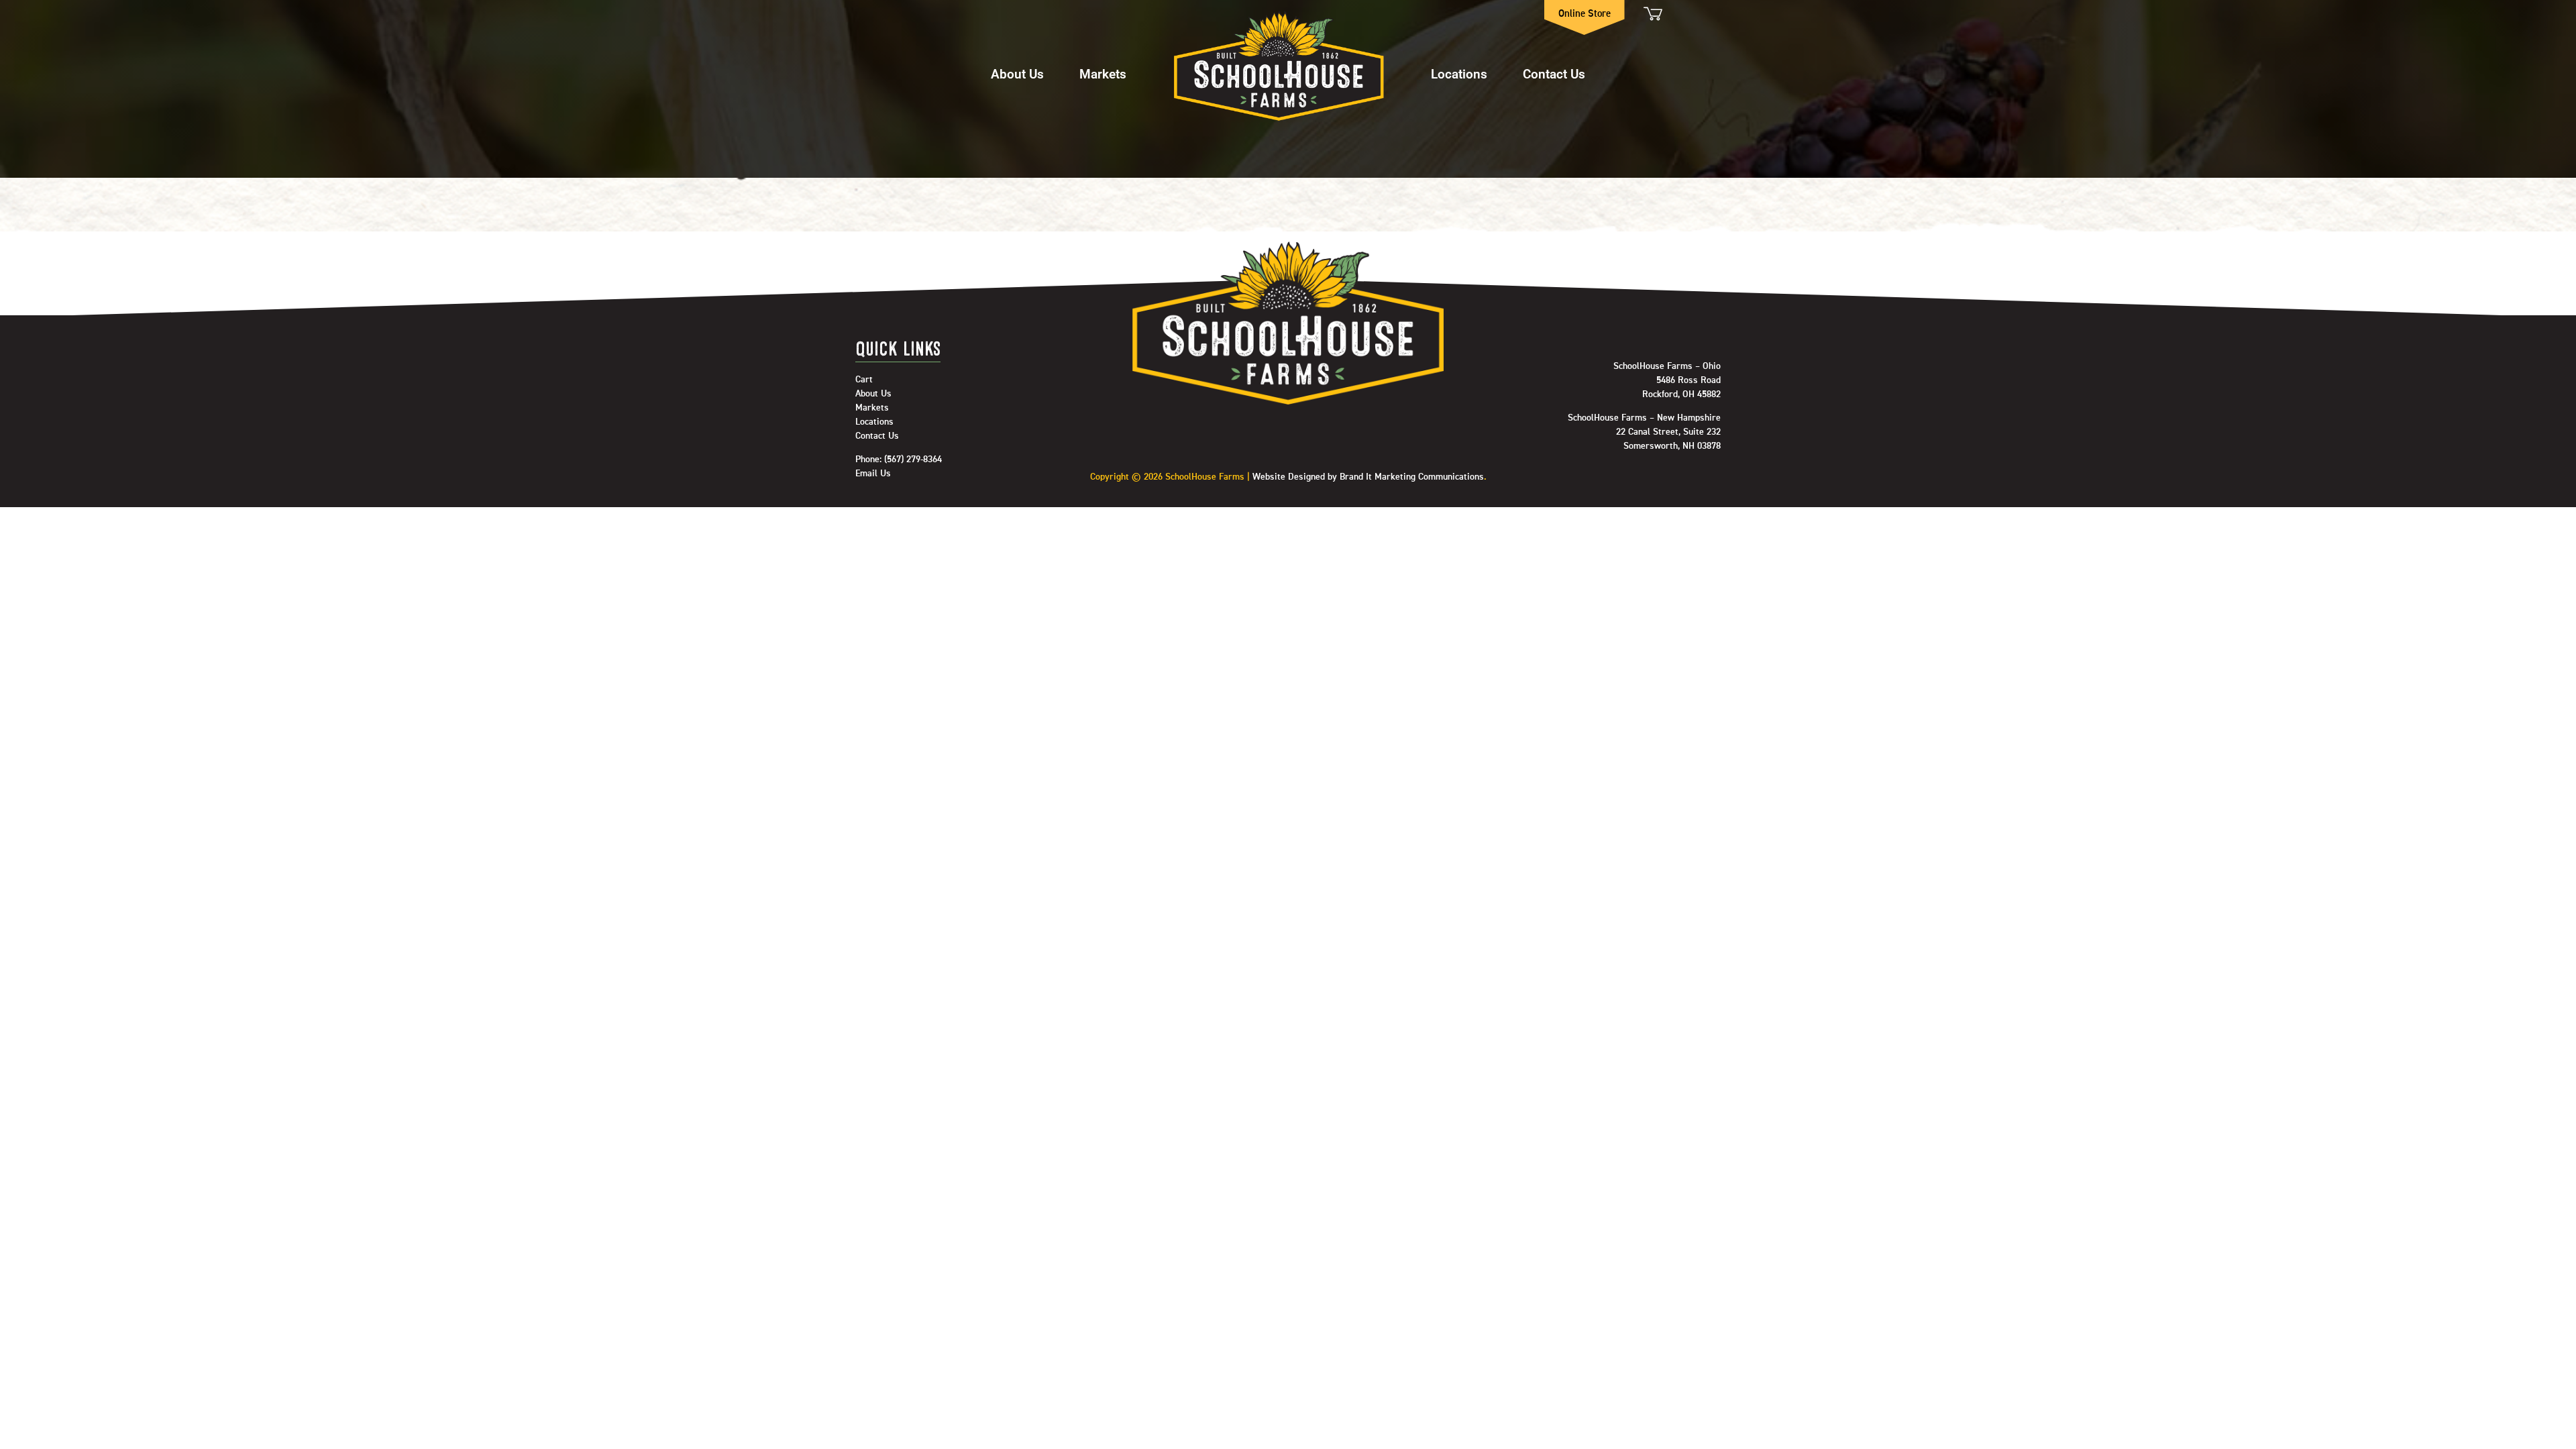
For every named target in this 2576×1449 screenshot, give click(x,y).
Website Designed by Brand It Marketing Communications (1368, 477)
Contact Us (1554, 73)
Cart (1652, 14)
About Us (1017, 73)
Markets (1103, 73)
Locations (1459, 73)
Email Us (873, 474)
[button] (1017, 67)
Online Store (1585, 14)
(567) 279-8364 (913, 460)
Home (1279, 67)
